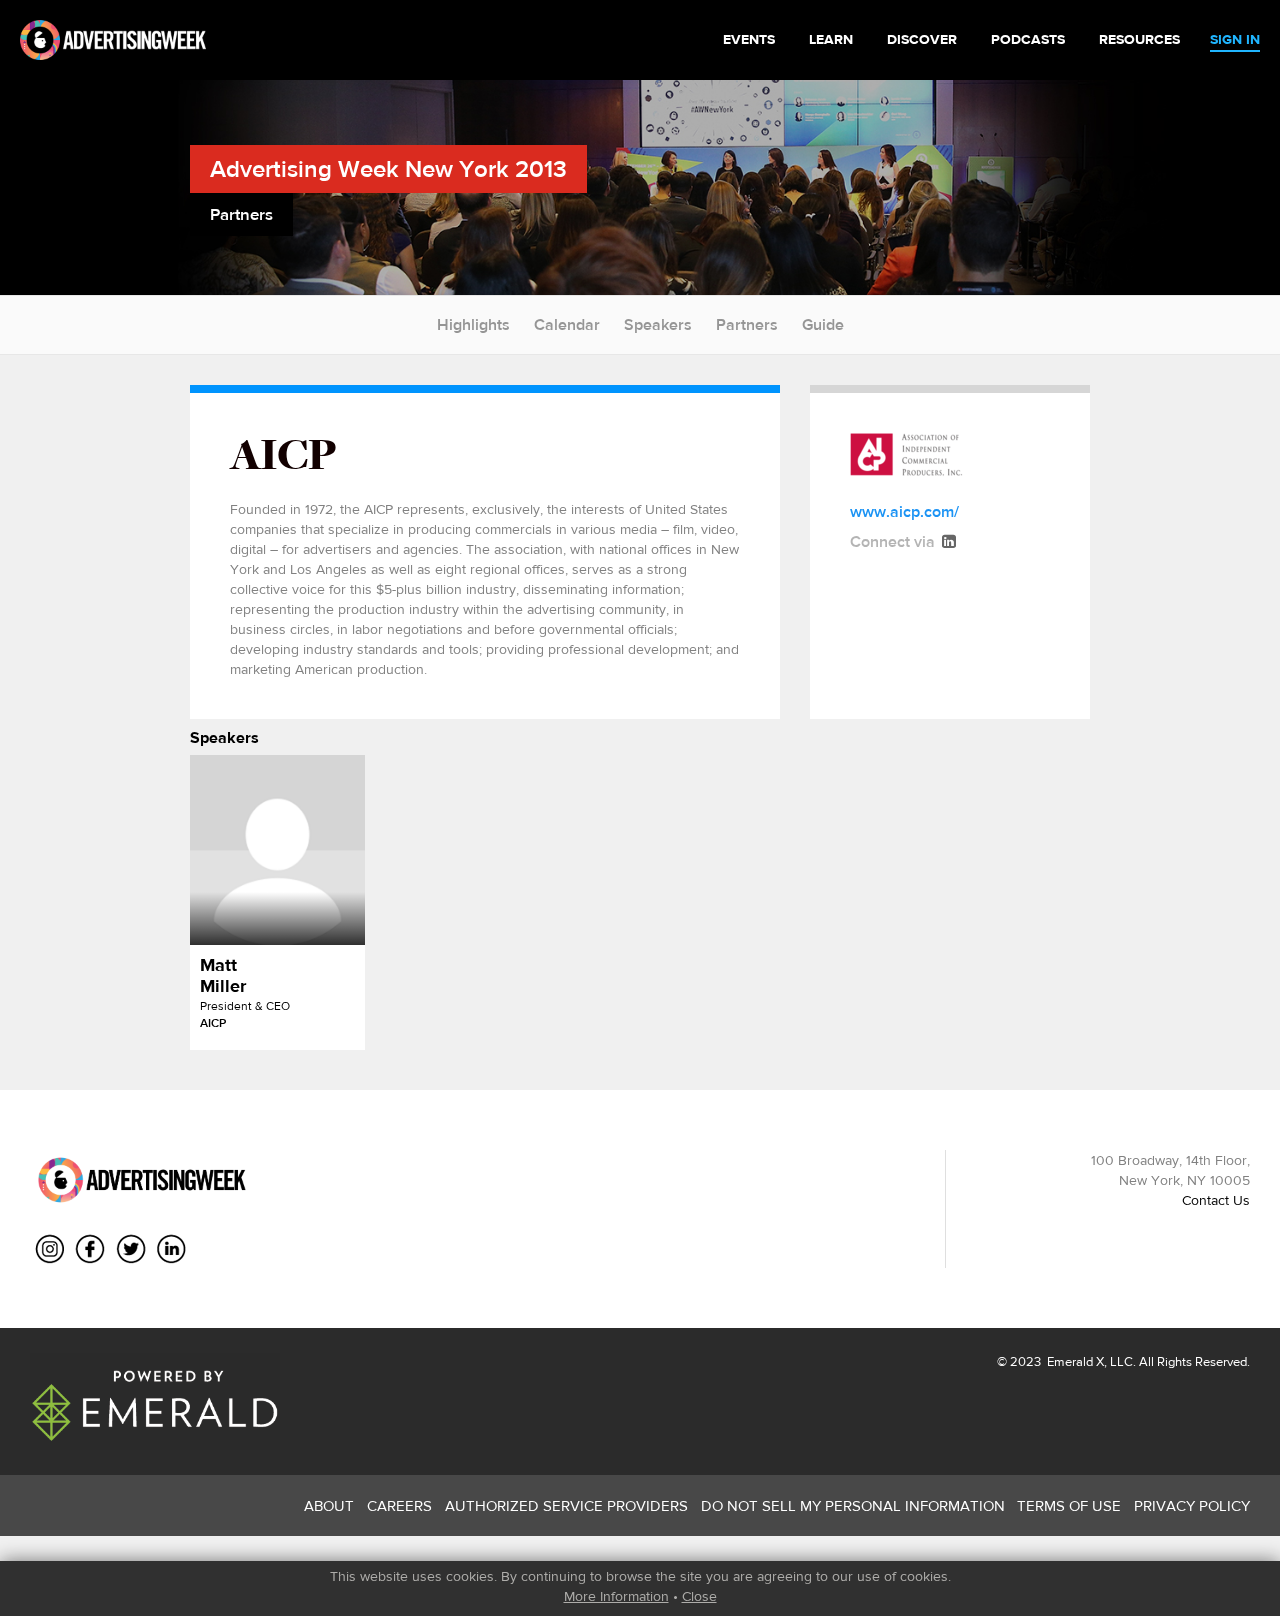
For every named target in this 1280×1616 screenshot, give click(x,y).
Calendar (567, 324)
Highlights (473, 324)
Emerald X (1074, 1361)
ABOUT (329, 1505)
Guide (823, 324)
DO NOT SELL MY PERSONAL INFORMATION (853, 1505)
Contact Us (1216, 1200)
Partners (747, 324)
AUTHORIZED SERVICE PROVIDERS (566, 1505)
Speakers (658, 324)
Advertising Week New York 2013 (388, 168)
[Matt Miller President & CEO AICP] (277, 850)
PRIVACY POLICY (1192, 1505)
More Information (616, 1596)
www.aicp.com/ (904, 511)
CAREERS (399, 1505)
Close (699, 1596)
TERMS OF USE (1069, 1505)
